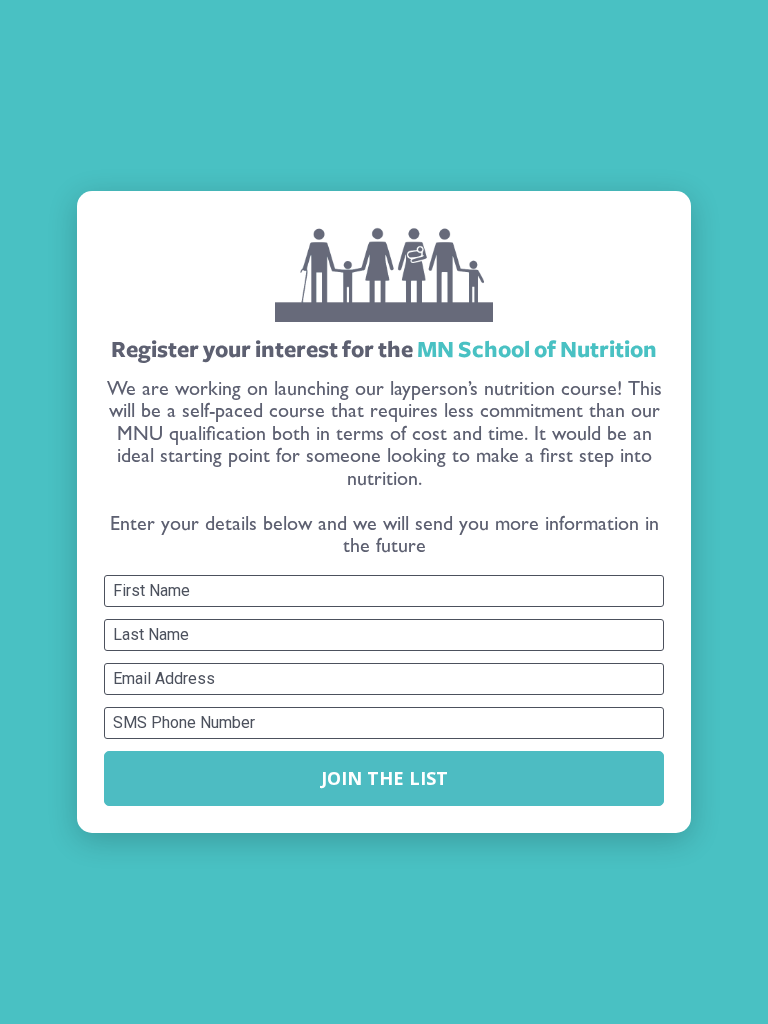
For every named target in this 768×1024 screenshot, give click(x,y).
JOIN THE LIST (384, 778)
